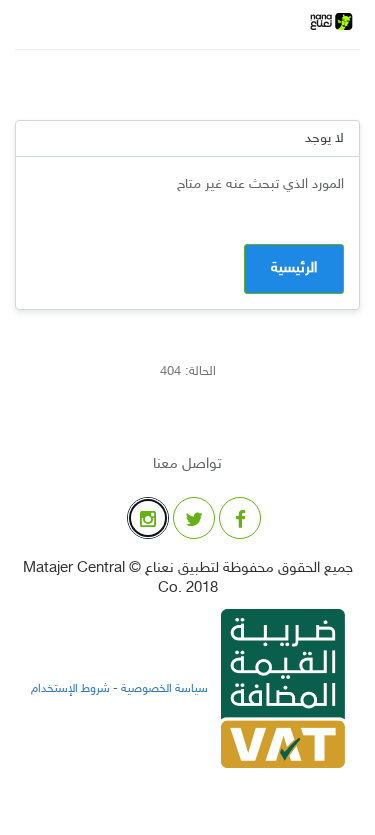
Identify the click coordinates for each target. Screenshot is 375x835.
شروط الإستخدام (70, 689)
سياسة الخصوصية (163, 689)
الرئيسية (294, 268)
